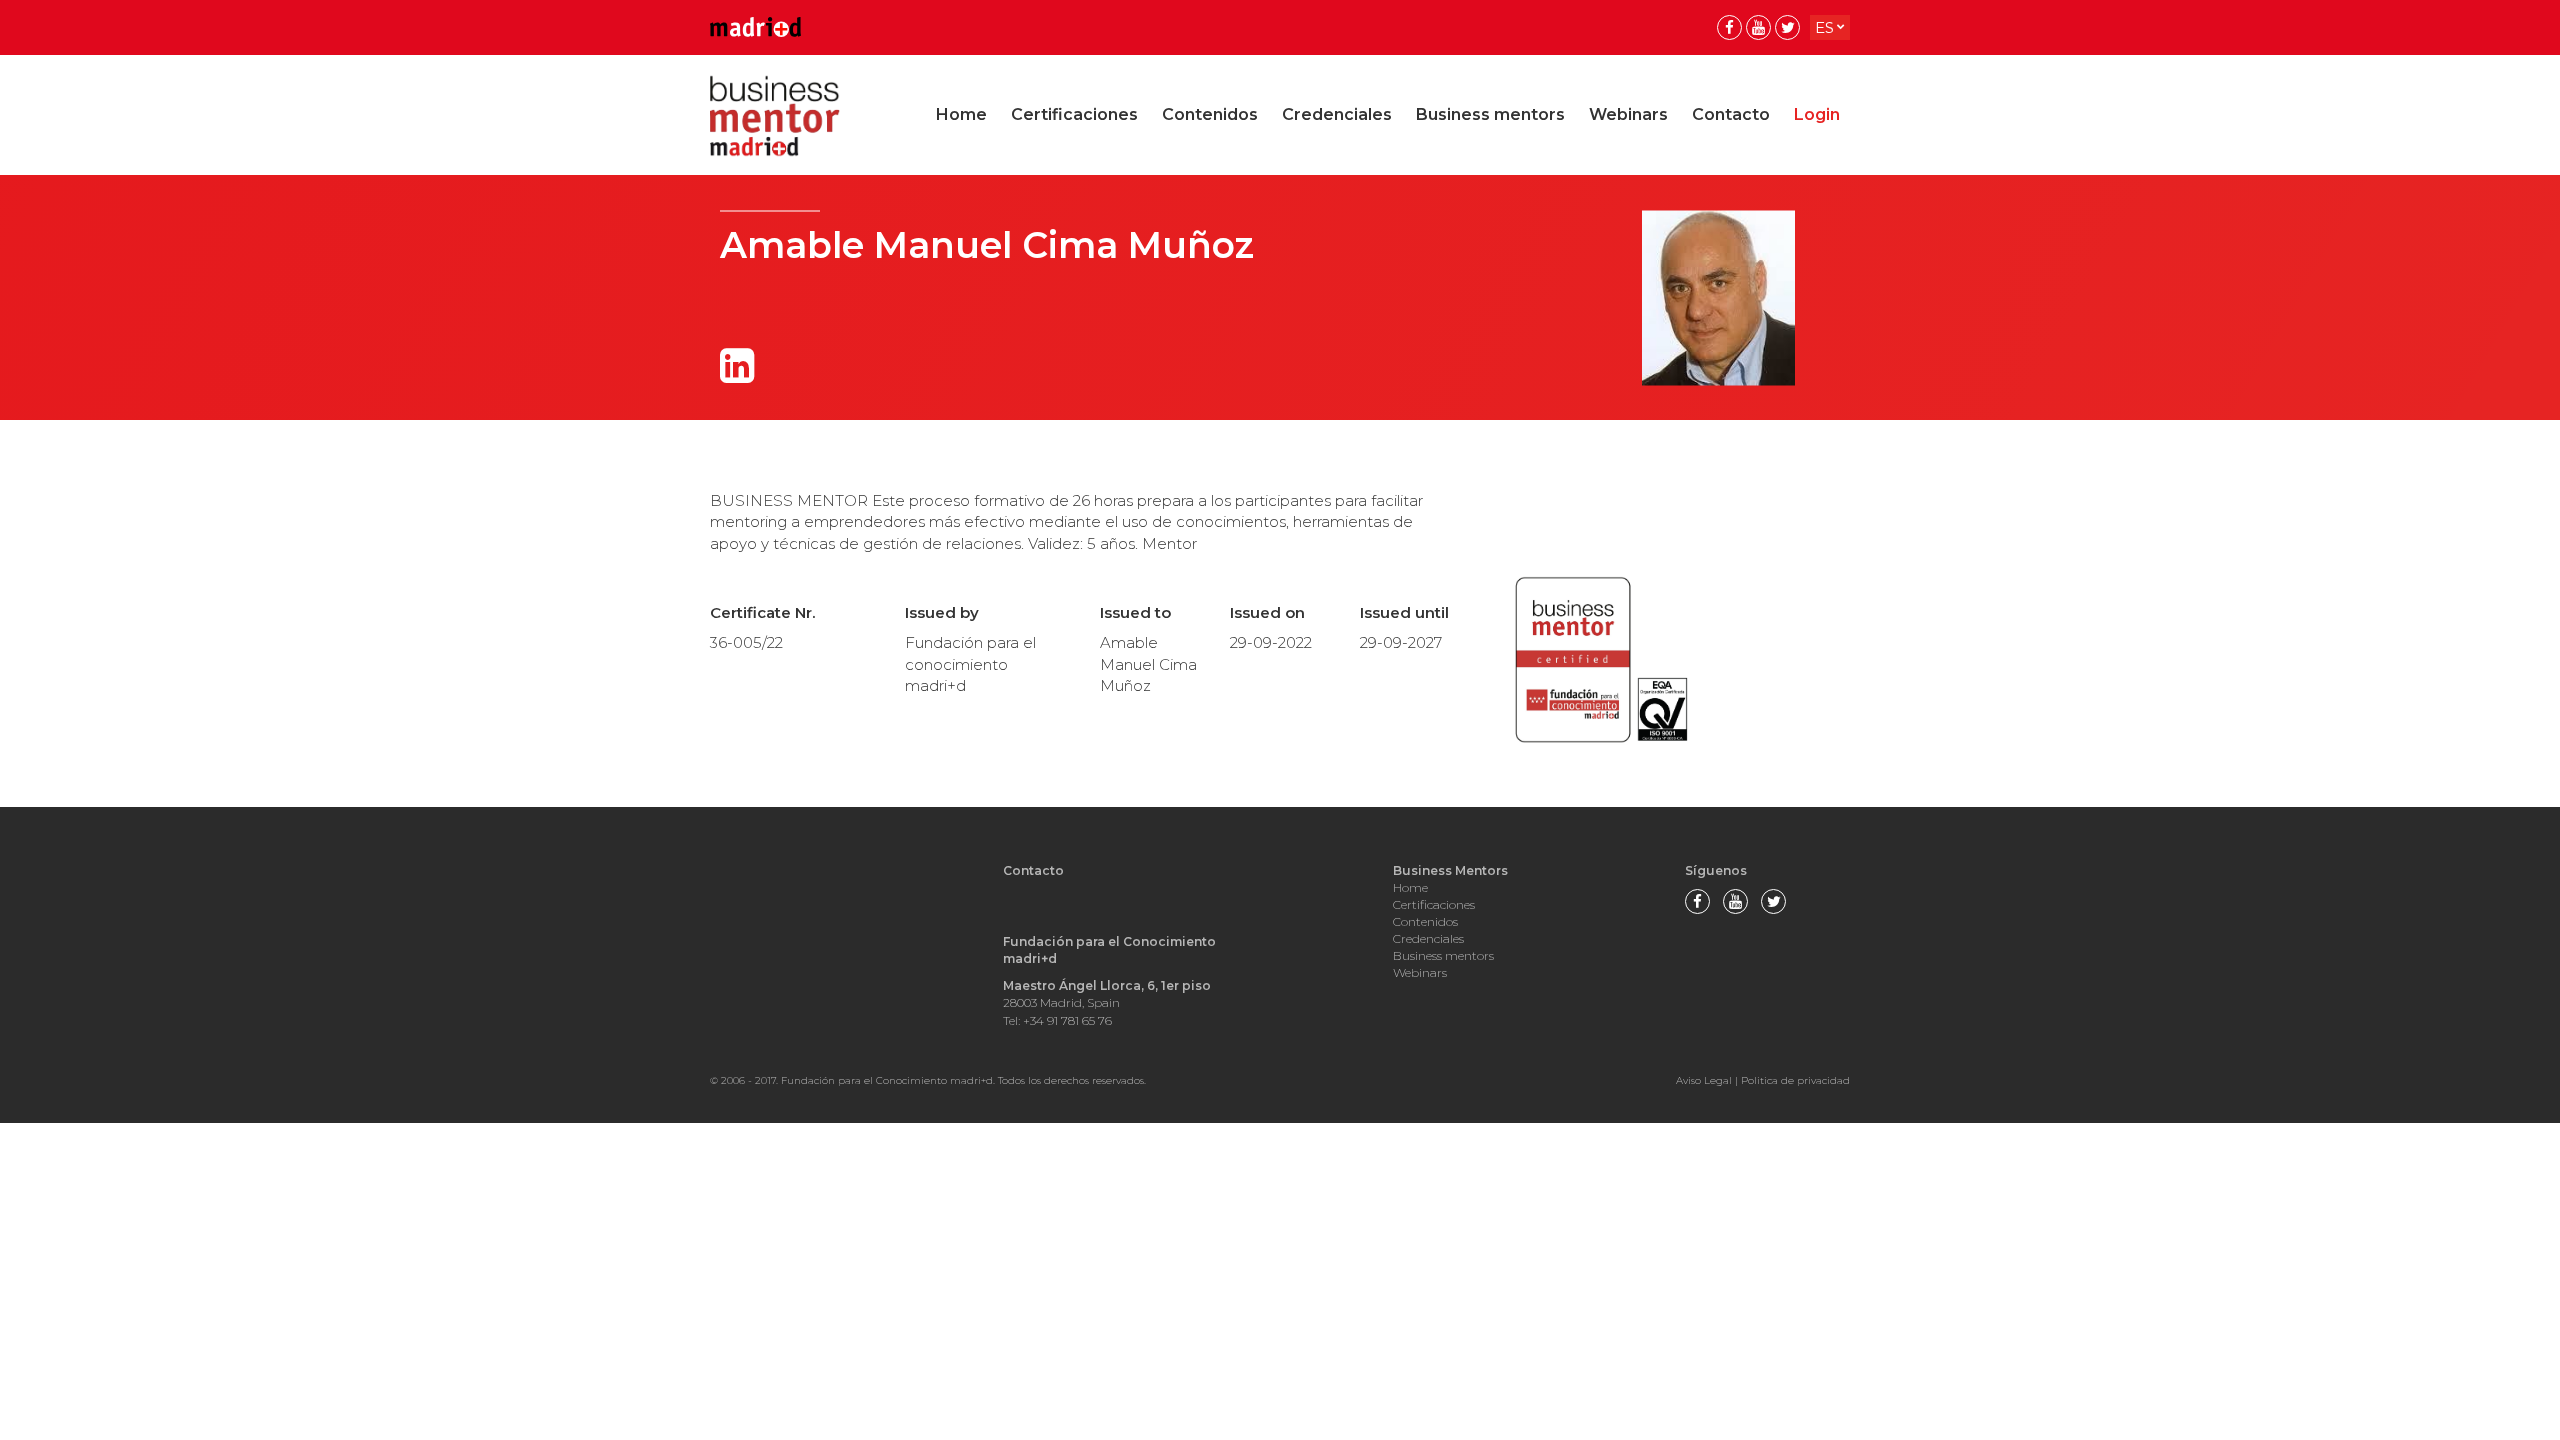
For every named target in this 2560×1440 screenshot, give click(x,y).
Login (1817, 114)
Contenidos (1210, 114)
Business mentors (1490, 114)
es (1824, 27)
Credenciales (1337, 114)
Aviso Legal (1704, 1080)
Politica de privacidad (1795, 1080)
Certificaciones (1074, 114)
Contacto (1731, 114)
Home (961, 114)
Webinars (1628, 114)
